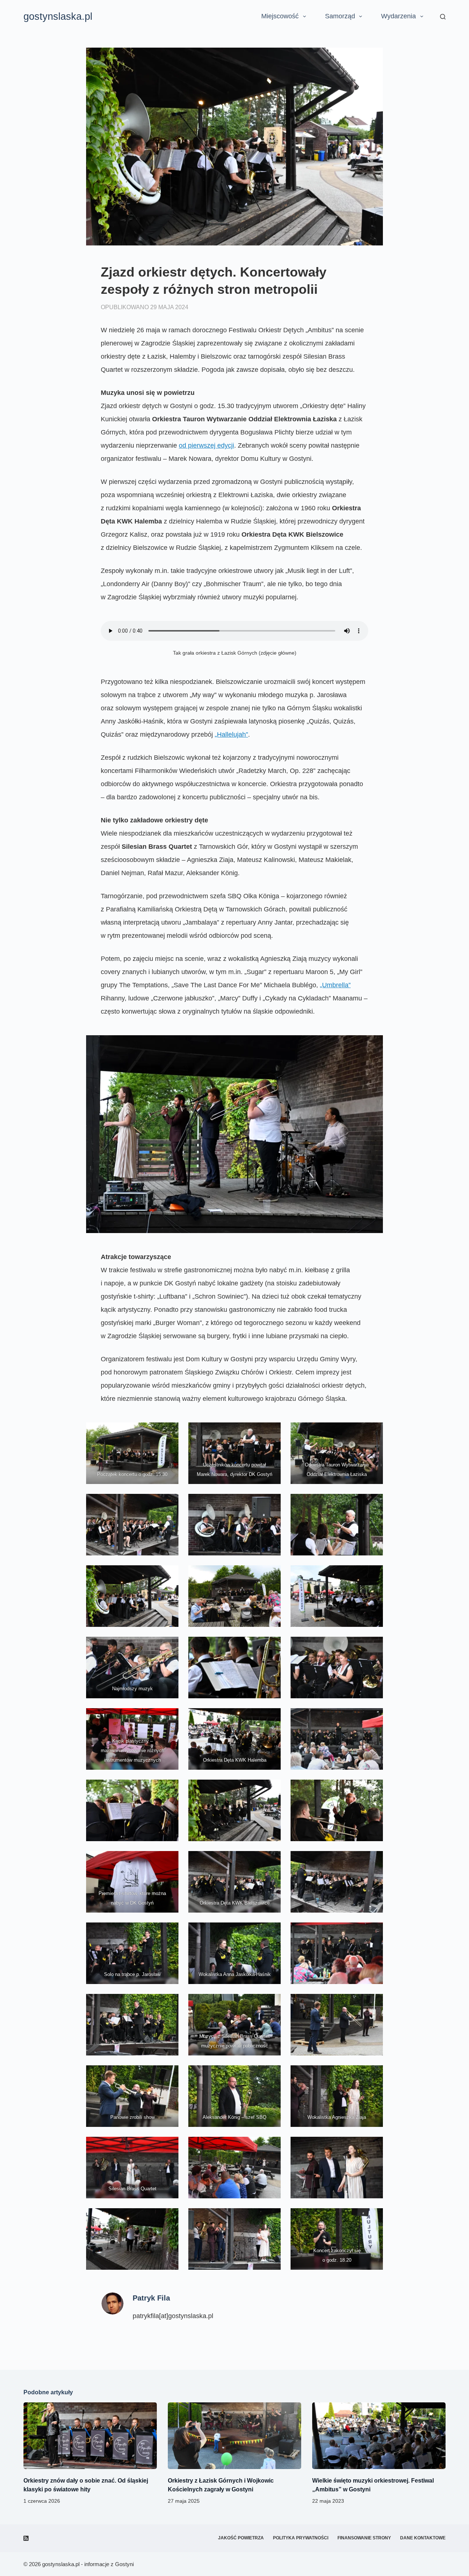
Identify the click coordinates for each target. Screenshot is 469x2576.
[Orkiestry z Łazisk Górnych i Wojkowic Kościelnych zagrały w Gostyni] (234, 2436)
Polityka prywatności (301, 2538)
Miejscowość (280, 16)
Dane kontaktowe (423, 2538)
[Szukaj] (443, 17)
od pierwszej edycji (206, 445)
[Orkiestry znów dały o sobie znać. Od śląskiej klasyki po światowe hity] (90, 2436)
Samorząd (340, 16)
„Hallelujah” (231, 734)
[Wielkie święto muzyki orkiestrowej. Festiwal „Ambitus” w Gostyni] (379, 2436)
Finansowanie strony (364, 2538)
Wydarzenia (398, 16)
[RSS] (26, 2538)
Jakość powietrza (241, 2538)
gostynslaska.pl (58, 16)
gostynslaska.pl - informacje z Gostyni (88, 2564)
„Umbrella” (335, 985)
